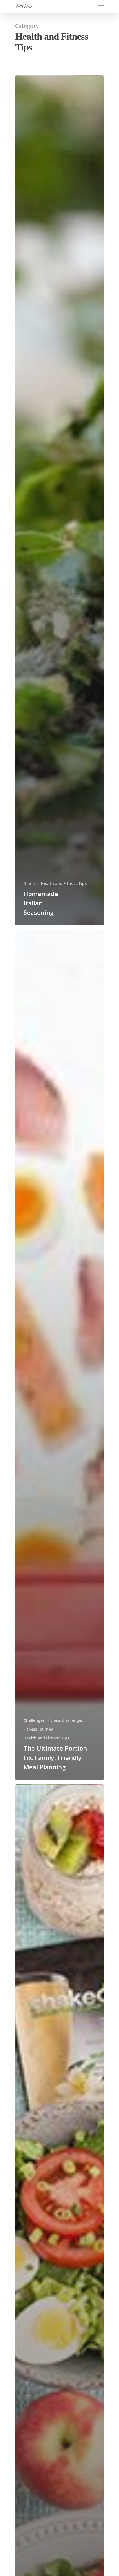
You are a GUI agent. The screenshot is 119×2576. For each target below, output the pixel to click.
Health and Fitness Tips (64, 883)
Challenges (34, 1720)
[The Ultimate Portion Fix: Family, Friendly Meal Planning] (59, 1355)
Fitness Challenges (65, 1720)
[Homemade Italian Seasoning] (59, 500)
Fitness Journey (38, 1729)
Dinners (31, 883)
